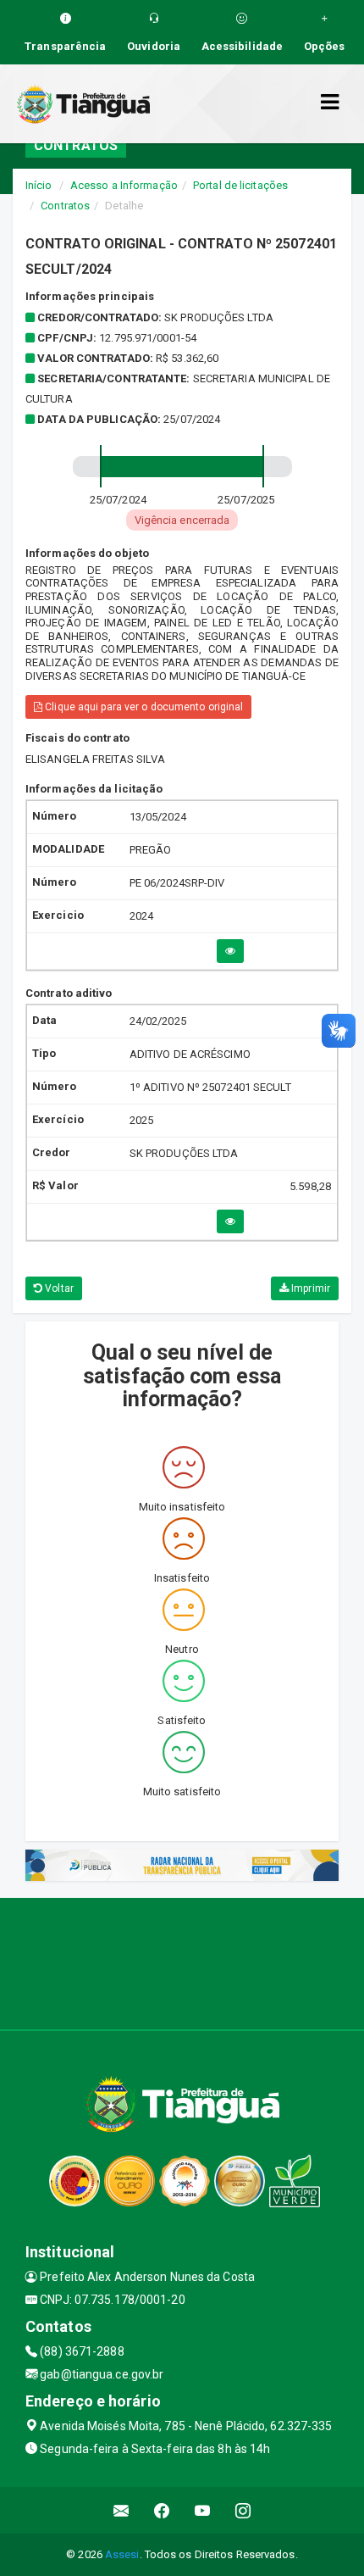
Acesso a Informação (124, 185)
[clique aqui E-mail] (121, 2510)
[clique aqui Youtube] (203, 2510)
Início (39, 185)
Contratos (65, 206)
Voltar (58, 1288)
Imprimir (309, 1288)
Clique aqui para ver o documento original (143, 707)
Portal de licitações (240, 185)
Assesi (122, 2554)
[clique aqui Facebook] (162, 2510)
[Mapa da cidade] (182, 1961)
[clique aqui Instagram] (243, 2510)
